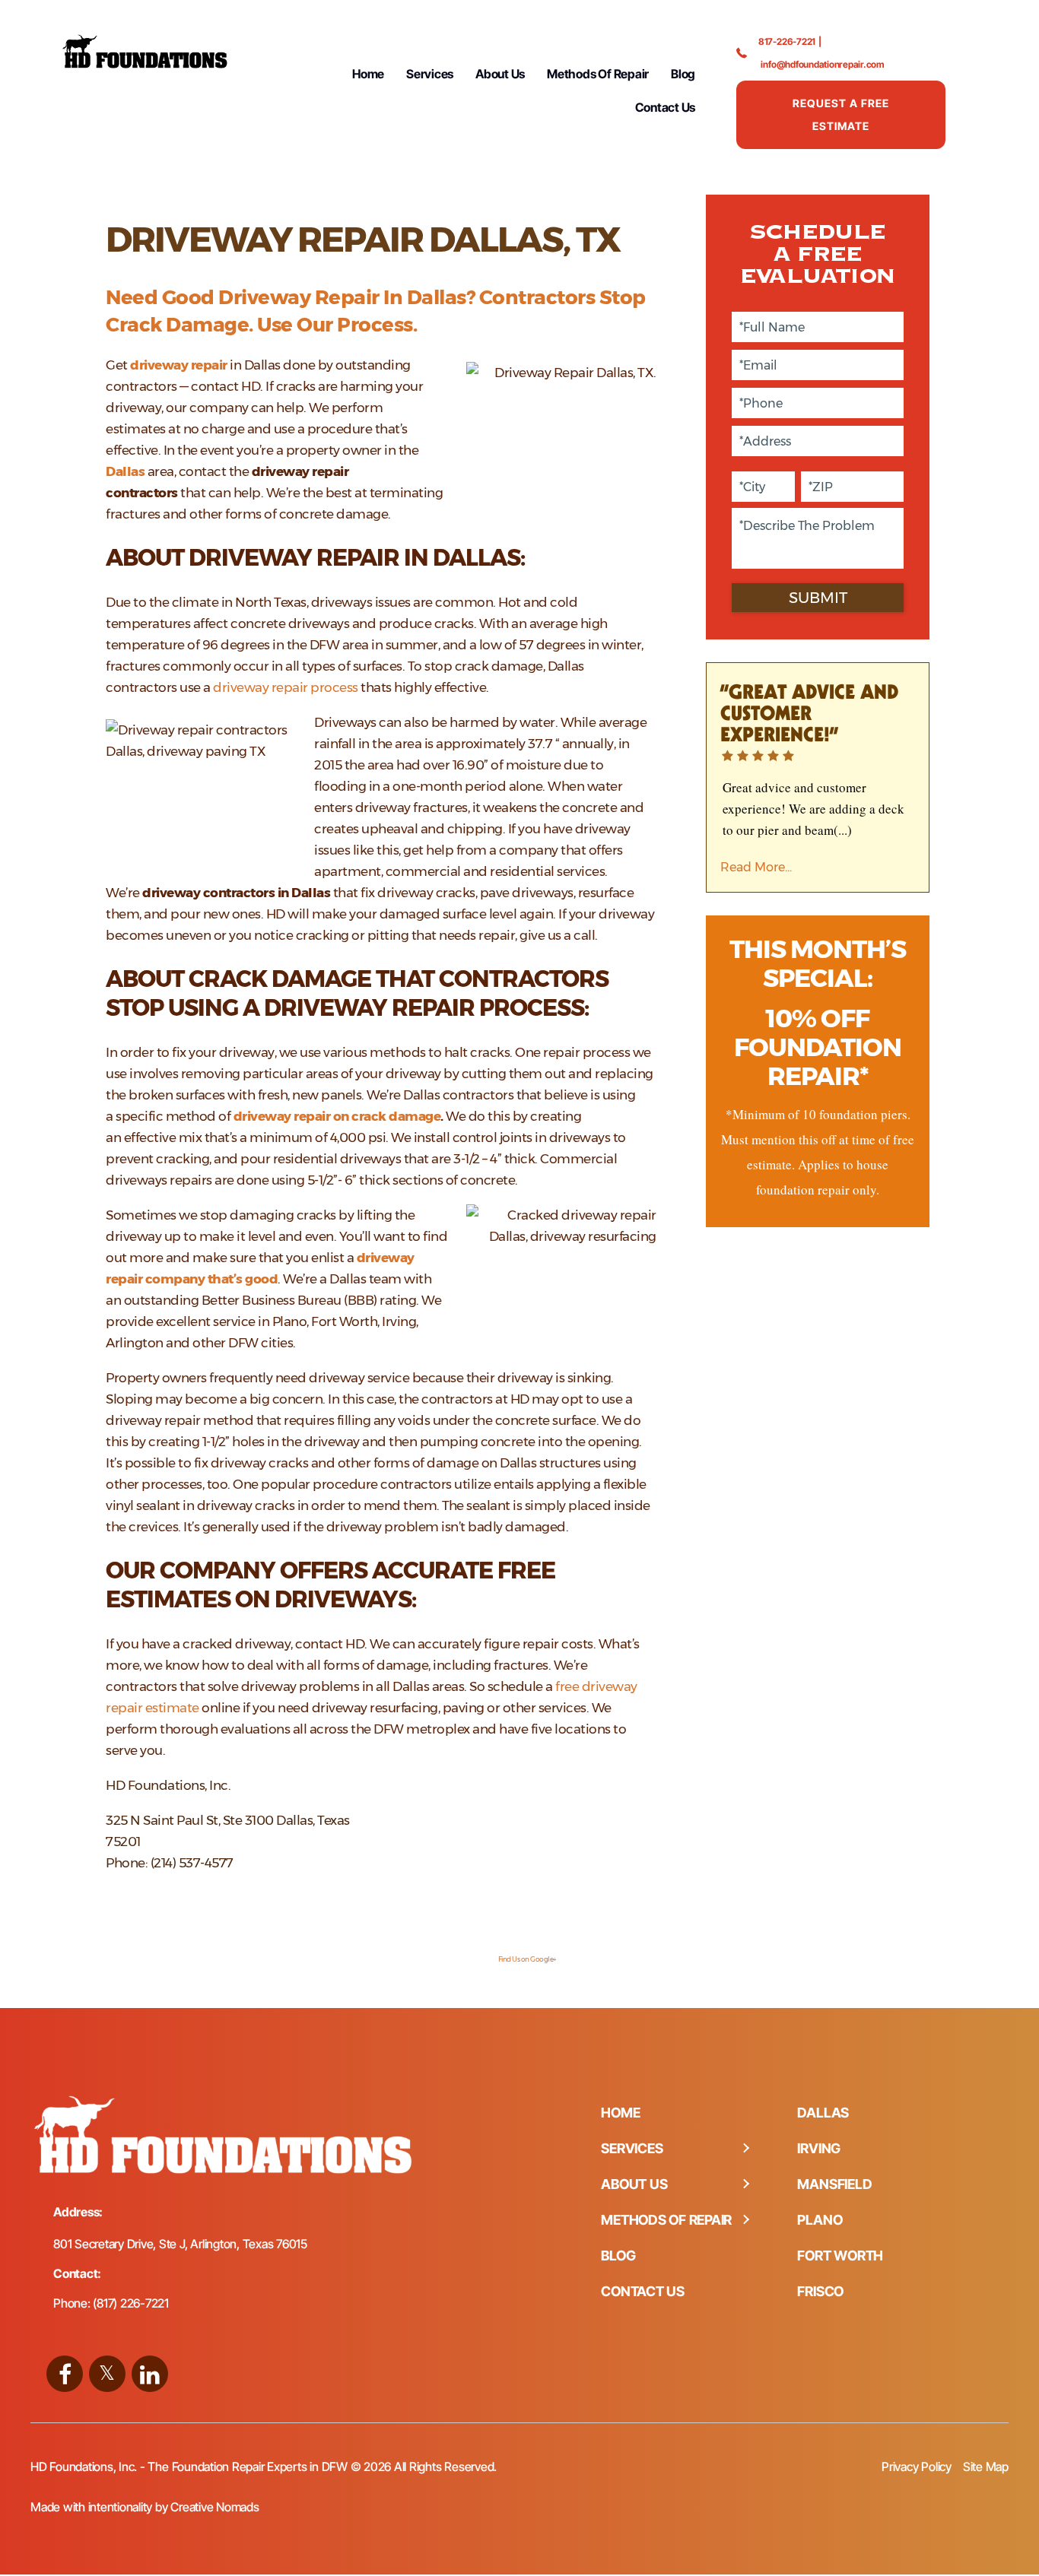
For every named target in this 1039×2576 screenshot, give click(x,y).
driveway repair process (286, 687)
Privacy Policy (917, 2467)
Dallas (125, 471)
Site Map (986, 2467)
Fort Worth (840, 2256)
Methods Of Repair (598, 74)
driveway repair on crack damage (337, 1116)
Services (430, 74)
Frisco (820, 2291)
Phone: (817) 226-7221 (111, 2303)
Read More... (756, 867)
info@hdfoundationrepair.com (823, 64)
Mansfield (834, 2184)
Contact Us (666, 107)
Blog (683, 74)
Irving (819, 2148)
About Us (500, 74)
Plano (820, 2220)
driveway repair (179, 365)
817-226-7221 (787, 41)
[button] (745, 2149)
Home (368, 74)
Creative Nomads (214, 2507)
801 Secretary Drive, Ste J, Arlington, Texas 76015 (180, 2244)
